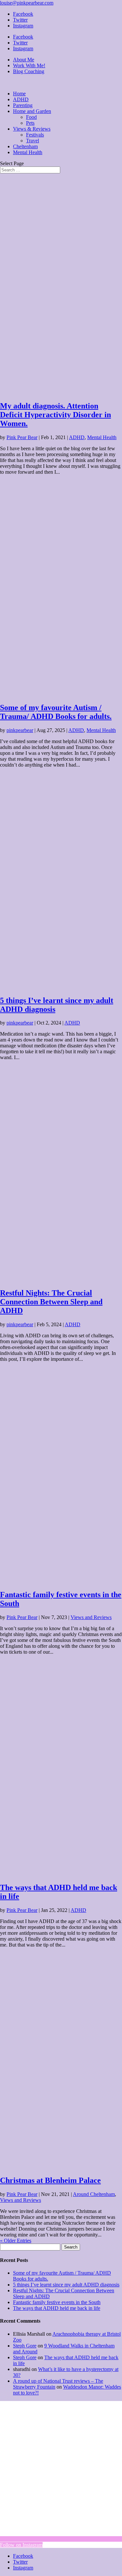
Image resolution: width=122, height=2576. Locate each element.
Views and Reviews (91, 1617)
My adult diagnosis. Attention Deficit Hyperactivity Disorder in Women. (55, 415)
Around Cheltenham (94, 2194)
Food (31, 117)
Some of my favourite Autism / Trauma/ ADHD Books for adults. (56, 712)
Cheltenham (25, 146)
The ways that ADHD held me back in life (57, 2308)
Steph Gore (25, 2346)
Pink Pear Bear (22, 437)
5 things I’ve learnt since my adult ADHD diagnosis (66, 2285)
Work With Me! (29, 65)
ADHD (21, 99)
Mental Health (28, 152)
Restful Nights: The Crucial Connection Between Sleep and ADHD (51, 1302)
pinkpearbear (20, 730)
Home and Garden (32, 111)
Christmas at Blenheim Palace (50, 2180)
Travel (33, 141)
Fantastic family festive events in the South (57, 2302)
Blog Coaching (29, 71)
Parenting (23, 105)
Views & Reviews (32, 129)
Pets (30, 123)
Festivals (35, 135)
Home (19, 94)
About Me (24, 60)
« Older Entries (16, 2241)
